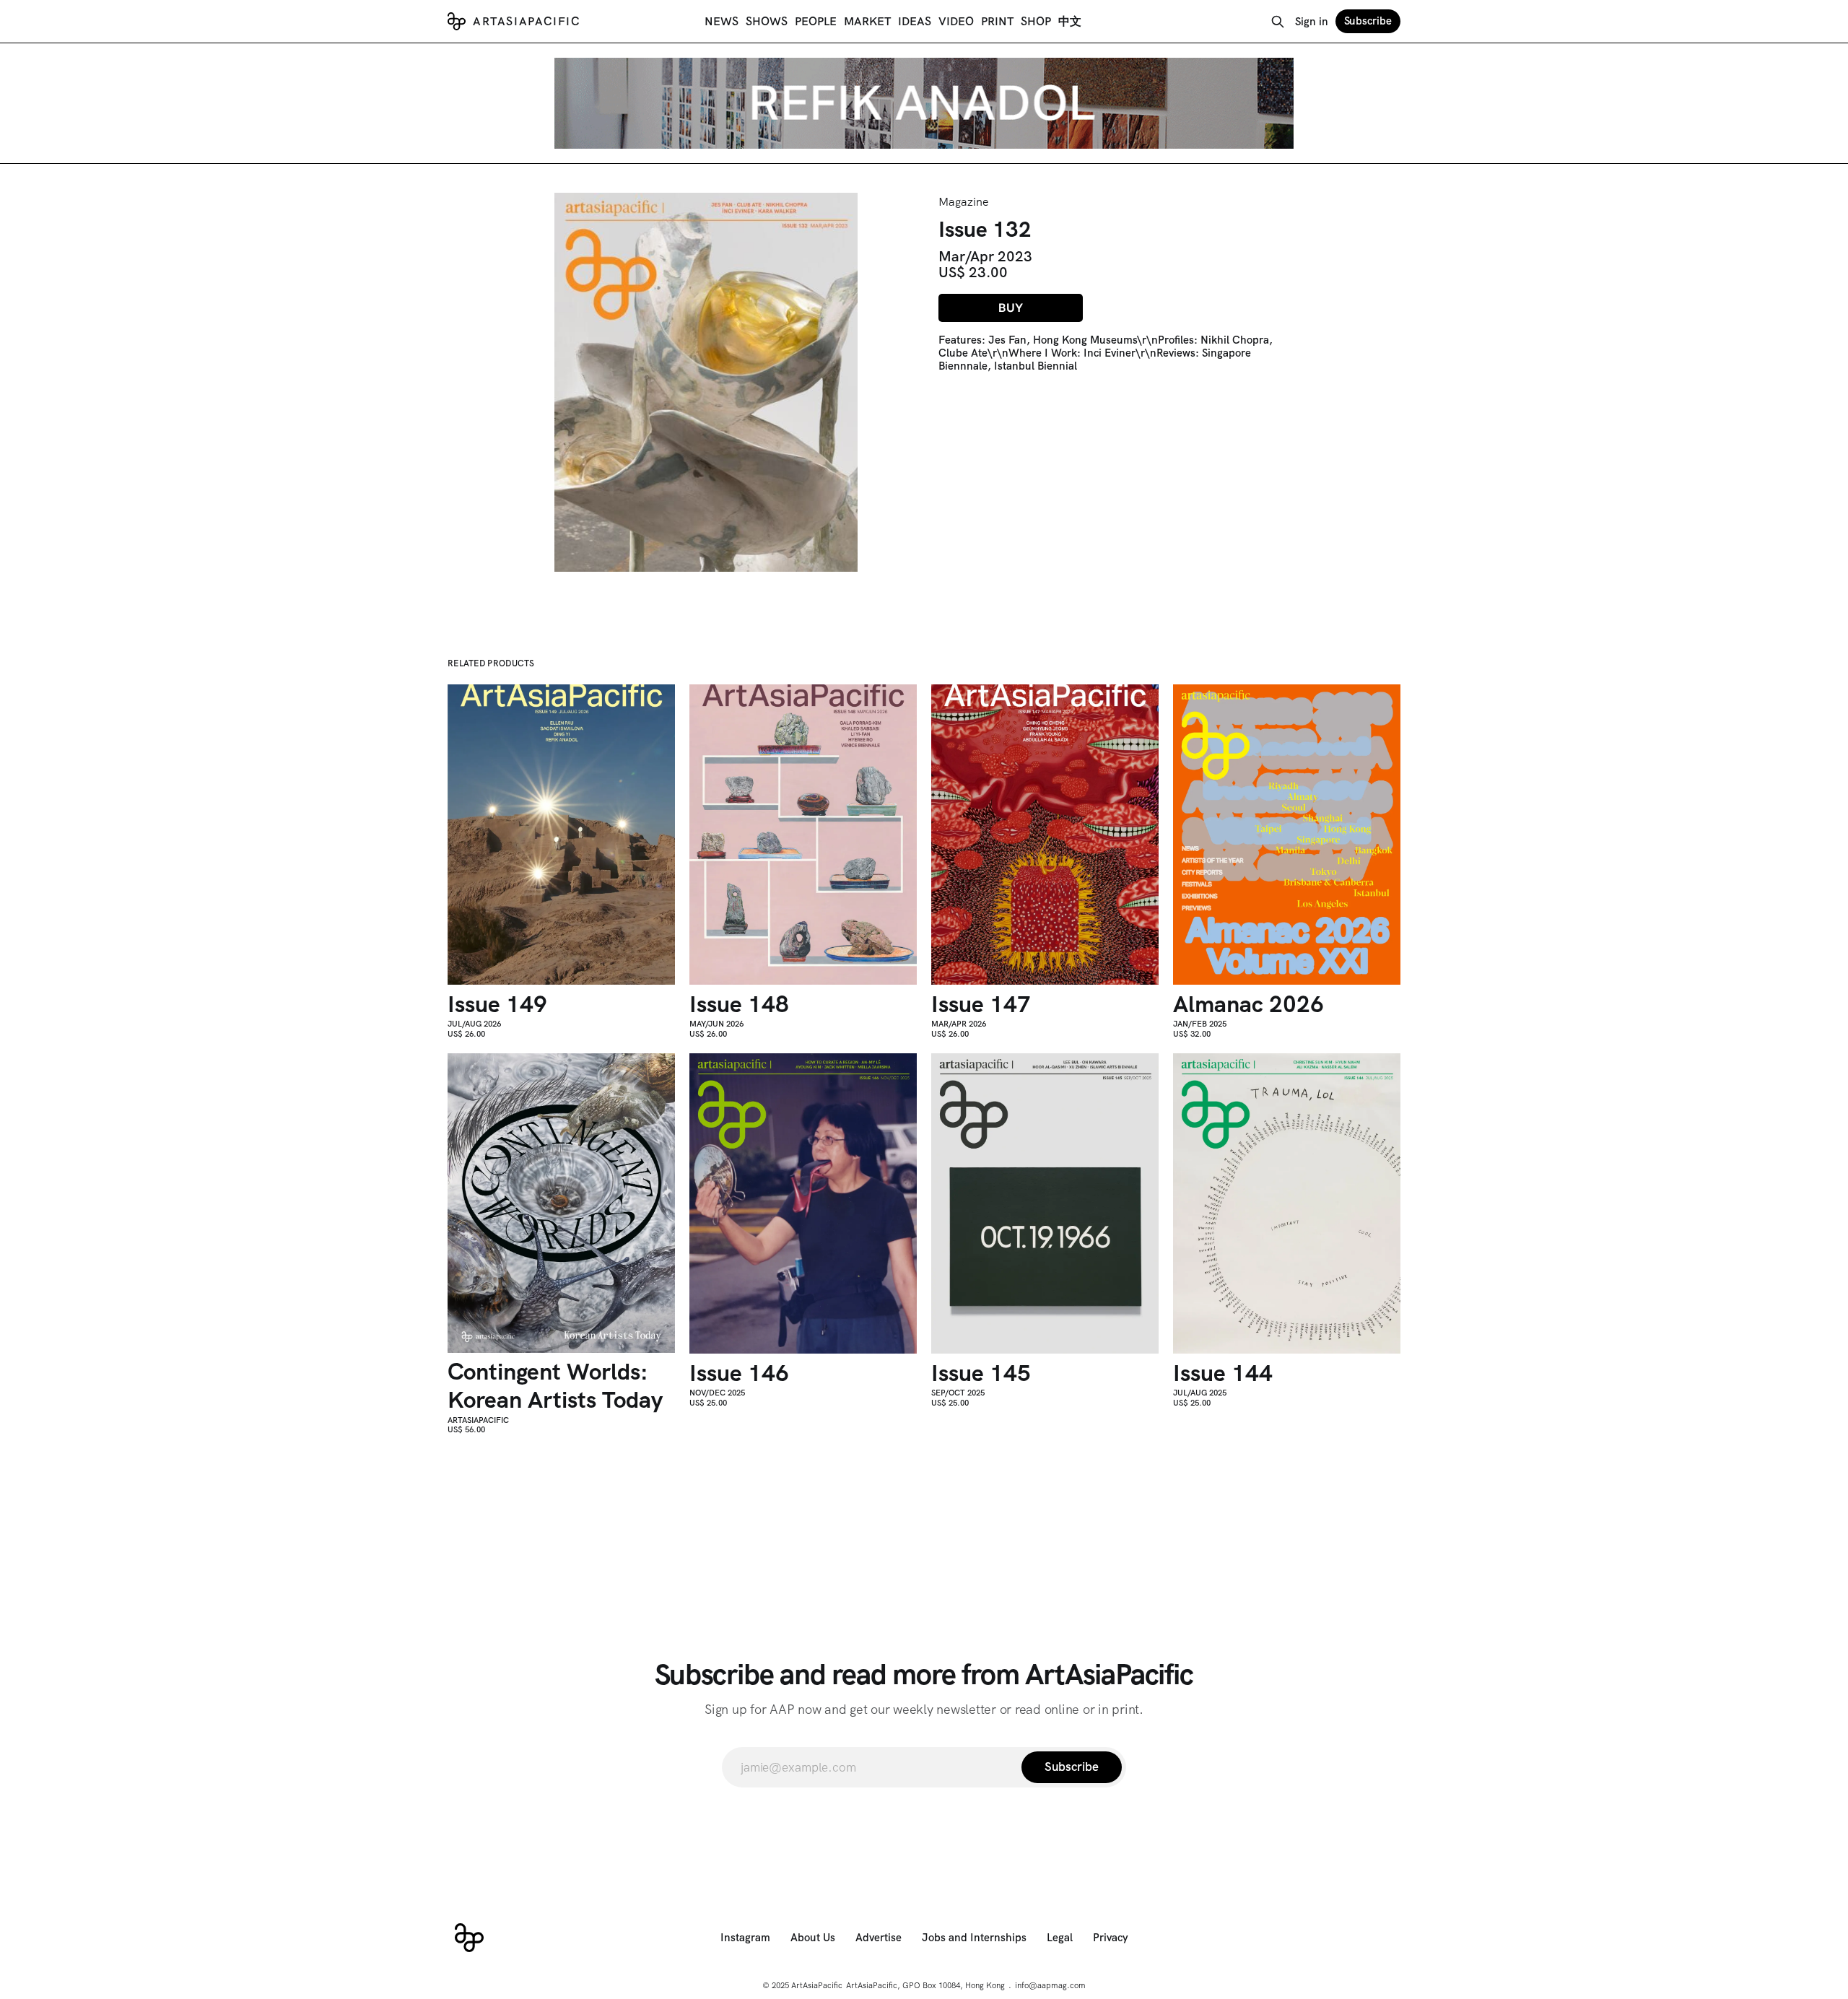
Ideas (915, 21)
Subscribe (1368, 21)
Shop (1036, 21)
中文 (1070, 21)
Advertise (879, 1938)
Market (867, 21)
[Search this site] (1278, 22)
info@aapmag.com (1050, 1985)
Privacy (1111, 1938)
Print (997, 21)
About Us (813, 1938)
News (722, 21)
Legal (1060, 1938)
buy (1011, 308)
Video (956, 21)
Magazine (964, 202)
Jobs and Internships (974, 1938)
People (816, 21)
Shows (767, 21)
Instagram (745, 1938)
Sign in (1312, 22)
